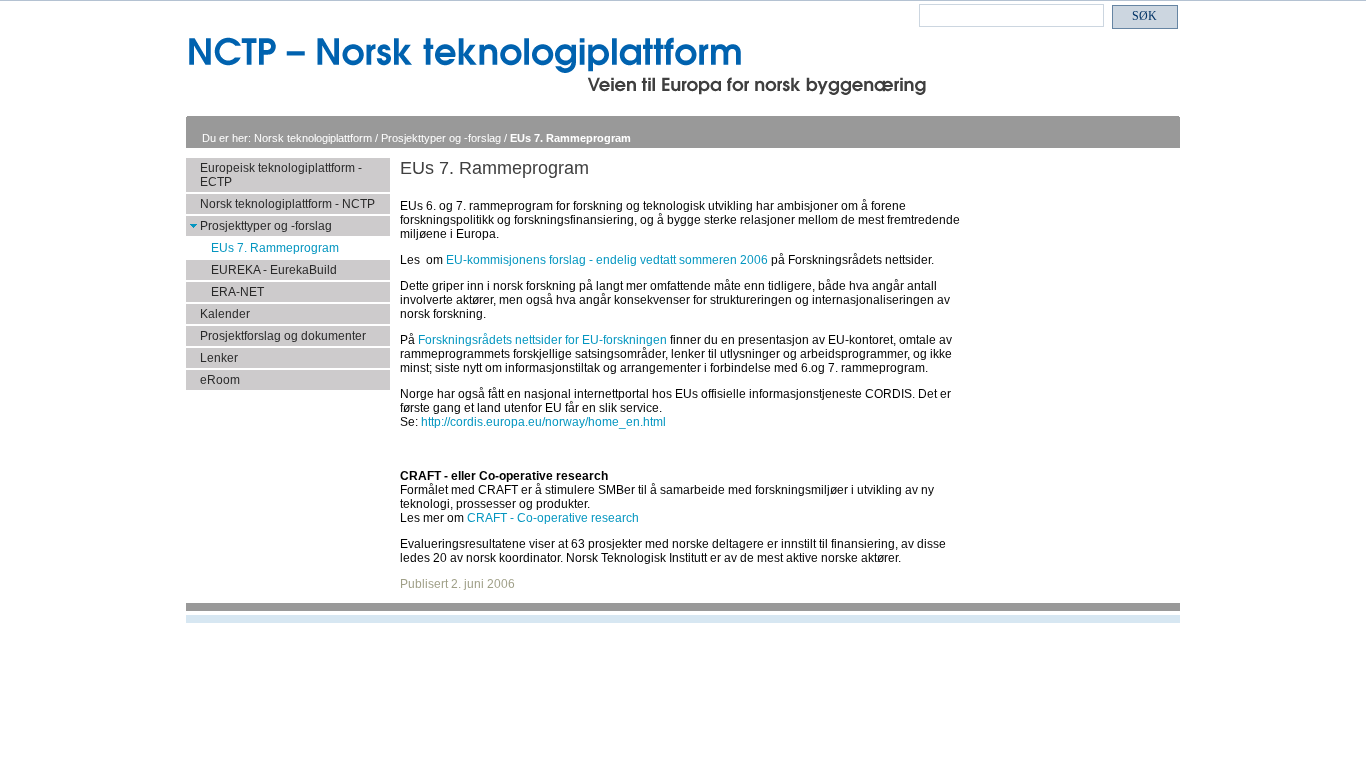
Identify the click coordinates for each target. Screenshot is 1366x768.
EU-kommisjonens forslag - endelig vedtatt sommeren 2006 (607, 260)
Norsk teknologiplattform (314, 138)
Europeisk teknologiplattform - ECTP (281, 175)
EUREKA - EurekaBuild (274, 270)
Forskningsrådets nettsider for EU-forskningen (542, 340)
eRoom (220, 380)
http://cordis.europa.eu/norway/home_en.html (543, 422)
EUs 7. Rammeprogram (570, 138)
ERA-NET (237, 292)
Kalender (225, 314)
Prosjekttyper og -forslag (442, 138)
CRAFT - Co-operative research (553, 518)
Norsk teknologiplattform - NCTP (287, 204)
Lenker (219, 358)
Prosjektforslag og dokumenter (283, 336)
